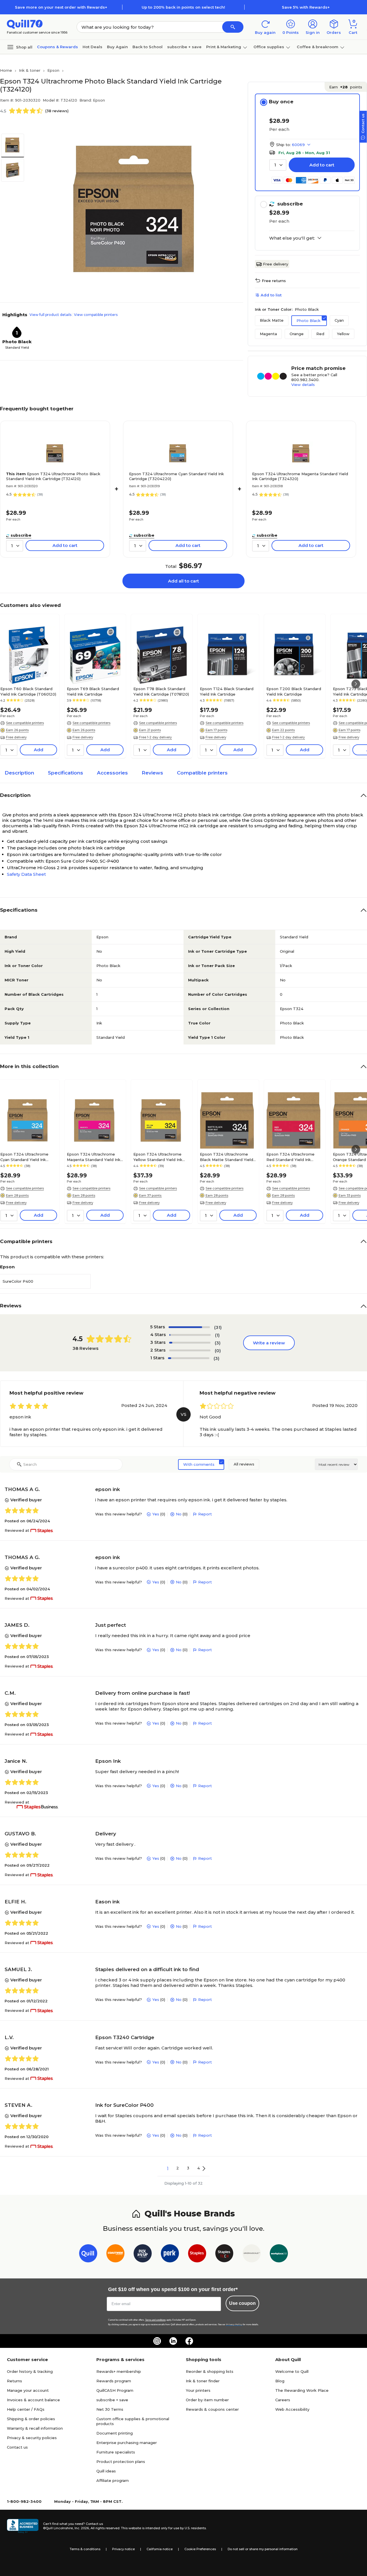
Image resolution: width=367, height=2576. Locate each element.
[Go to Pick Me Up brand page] (143, 2254)
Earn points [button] (346, 87)
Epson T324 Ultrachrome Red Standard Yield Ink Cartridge (290, 1157)
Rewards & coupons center (212, 2409)
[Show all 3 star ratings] (190, 1343)
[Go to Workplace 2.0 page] (279, 2254)
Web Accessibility (292, 2409)
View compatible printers (96, 315)
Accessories (112, 773)
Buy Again (117, 47)
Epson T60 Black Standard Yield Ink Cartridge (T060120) (28, 691)
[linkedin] (173, 2341)
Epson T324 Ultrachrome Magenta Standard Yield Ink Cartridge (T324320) (300, 476)
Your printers (198, 2390)
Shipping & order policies (31, 2419)
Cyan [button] (339, 320)
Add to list (271, 295)
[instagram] (157, 2341)
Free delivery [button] (16, 737)
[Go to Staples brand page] (197, 2254)
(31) (218, 1327)
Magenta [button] (268, 334)
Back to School (148, 47)
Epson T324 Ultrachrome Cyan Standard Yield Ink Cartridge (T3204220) (176, 476)
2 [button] (178, 2168)
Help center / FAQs (26, 2409)
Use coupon (242, 2303)
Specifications (66, 773)
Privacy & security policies (32, 2438)
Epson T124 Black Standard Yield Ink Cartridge (227, 691)
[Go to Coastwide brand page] (115, 2254)
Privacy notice (123, 2549)
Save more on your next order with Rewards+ (61, 7)
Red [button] (320, 334)
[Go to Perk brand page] (170, 2254)
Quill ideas (106, 2471)
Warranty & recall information (35, 2428)
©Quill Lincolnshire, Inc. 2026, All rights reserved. (82, 2528)
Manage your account (28, 2390)
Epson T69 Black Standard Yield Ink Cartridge (93, 691)
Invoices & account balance (33, 2400)
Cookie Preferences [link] (200, 2549)
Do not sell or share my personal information (263, 2549)
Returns (14, 2381)
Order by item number (207, 2400)
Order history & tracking (30, 2371)
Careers (283, 2400)
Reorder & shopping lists (210, 2371)
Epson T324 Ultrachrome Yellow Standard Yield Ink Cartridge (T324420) (158, 1157)
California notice (160, 2549)
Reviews (152, 773)
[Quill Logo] (25, 24)
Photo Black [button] (309, 321)
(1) (217, 1335)
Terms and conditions (155, 2320)
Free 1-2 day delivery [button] (155, 737)
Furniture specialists (116, 2452)
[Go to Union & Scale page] (252, 2254)
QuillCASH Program (115, 2390)
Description (19, 773)
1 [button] (168, 2168)
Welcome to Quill (292, 2371)
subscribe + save (184, 47)
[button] (233, 27)
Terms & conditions (85, 2549)
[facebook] (189, 2341)
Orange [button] (297, 334)
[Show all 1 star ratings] (189, 1358)
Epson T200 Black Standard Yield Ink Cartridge (294, 691)
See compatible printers (25, 723)
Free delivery (276, 264)
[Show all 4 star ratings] (190, 1335)
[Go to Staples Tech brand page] (224, 2254)
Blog (280, 2381)
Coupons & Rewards (57, 47)
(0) (218, 1351)
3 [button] (188, 2168)
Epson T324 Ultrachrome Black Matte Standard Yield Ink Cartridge (227, 1157)
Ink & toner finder (203, 2381)
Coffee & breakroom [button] (318, 47)
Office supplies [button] (269, 47)
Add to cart (322, 165)
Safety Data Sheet (26, 874)
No (179, 1514)
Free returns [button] (274, 281)
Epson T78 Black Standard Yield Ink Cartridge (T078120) (161, 691)
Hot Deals (92, 47)
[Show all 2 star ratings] (190, 1350)
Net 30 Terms (110, 2409)
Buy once (281, 102)
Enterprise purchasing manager (127, 2443)
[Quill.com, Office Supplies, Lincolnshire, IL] (23, 2526)
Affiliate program (113, 2480)
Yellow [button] (343, 334)
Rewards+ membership (119, 2371)
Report (205, 1514)
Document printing (115, 2433)
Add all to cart (183, 581)
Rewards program (114, 2381)
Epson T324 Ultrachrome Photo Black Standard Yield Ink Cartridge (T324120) (53, 476)
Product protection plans (121, 2462)
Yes (156, 1514)
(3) (218, 1343)
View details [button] (303, 385)
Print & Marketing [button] (224, 47)
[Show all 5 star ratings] (189, 1327)
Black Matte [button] (272, 320)
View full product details (50, 315)
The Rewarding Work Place (302, 2390)
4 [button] (199, 2168)
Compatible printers (202, 773)
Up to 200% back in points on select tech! (183, 7)
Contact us (17, 2447)
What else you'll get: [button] (292, 238)
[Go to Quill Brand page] (88, 2254)
